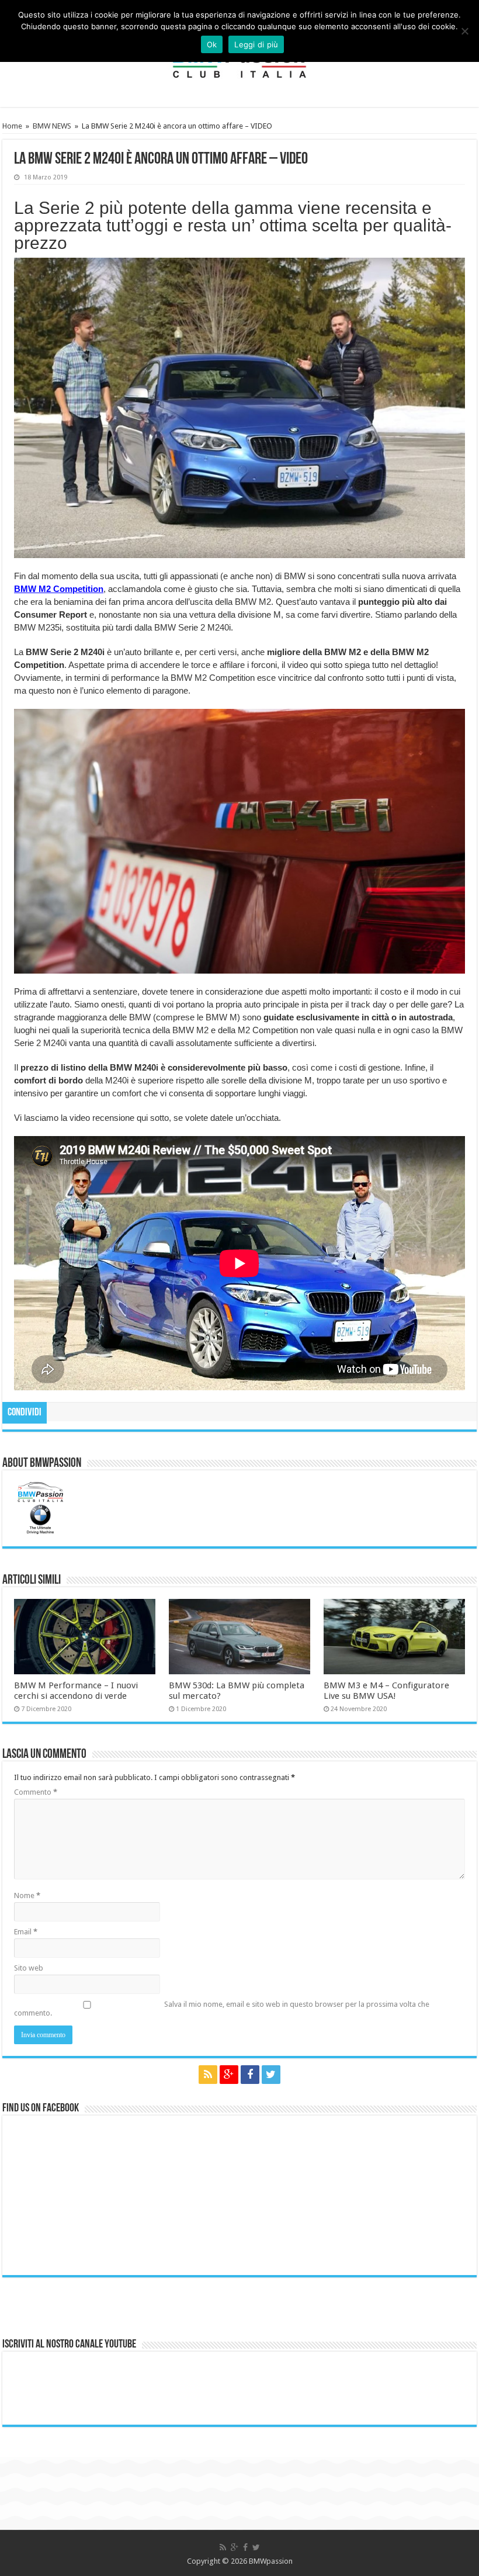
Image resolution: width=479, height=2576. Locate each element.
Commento (36, 1792)
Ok (212, 44)
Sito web (29, 1968)
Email (26, 1932)
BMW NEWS (52, 126)
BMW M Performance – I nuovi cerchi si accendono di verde (76, 1691)
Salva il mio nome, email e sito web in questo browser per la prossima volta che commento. (222, 2009)
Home (12, 126)
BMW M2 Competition (59, 589)
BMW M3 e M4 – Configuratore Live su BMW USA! (386, 1691)
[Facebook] (250, 2075)
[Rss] (208, 2075)
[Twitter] (271, 2075)
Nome (27, 1895)
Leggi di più (256, 44)
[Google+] (229, 2075)
